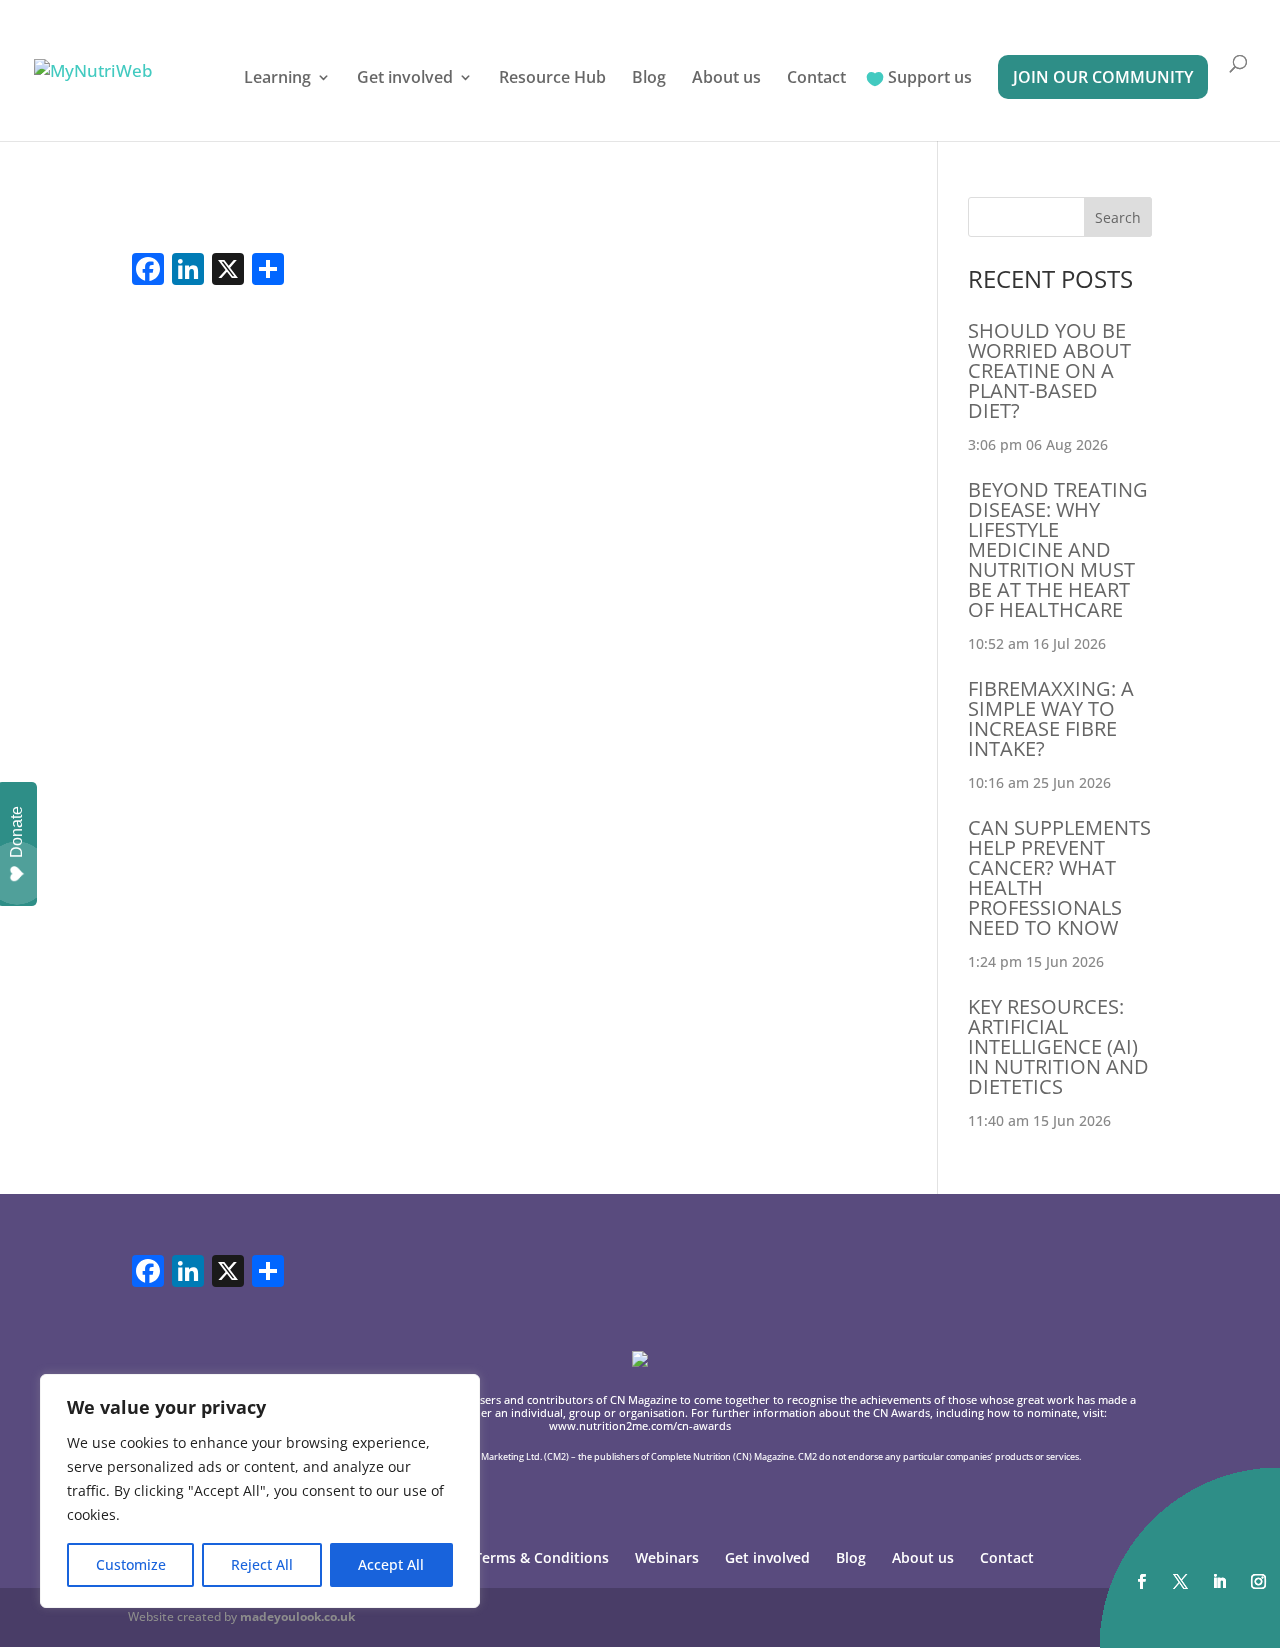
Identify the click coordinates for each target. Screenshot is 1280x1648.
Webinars (667, 1557)
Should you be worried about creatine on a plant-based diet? (1049, 370)
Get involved (405, 79)
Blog (649, 79)
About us (726, 79)
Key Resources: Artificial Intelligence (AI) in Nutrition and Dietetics (1058, 1046)
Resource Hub (552, 79)
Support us (930, 79)
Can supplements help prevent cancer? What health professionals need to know (1059, 877)
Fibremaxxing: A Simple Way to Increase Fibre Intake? (1051, 718)
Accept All (391, 1564)
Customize (131, 1564)
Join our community (1103, 77)
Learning (277, 79)
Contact (816, 79)
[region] (260, 1491)
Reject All (262, 1564)
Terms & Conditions (541, 1557)
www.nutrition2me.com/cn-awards (640, 1425)
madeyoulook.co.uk (297, 1616)
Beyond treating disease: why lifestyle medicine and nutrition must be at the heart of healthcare (1058, 549)
